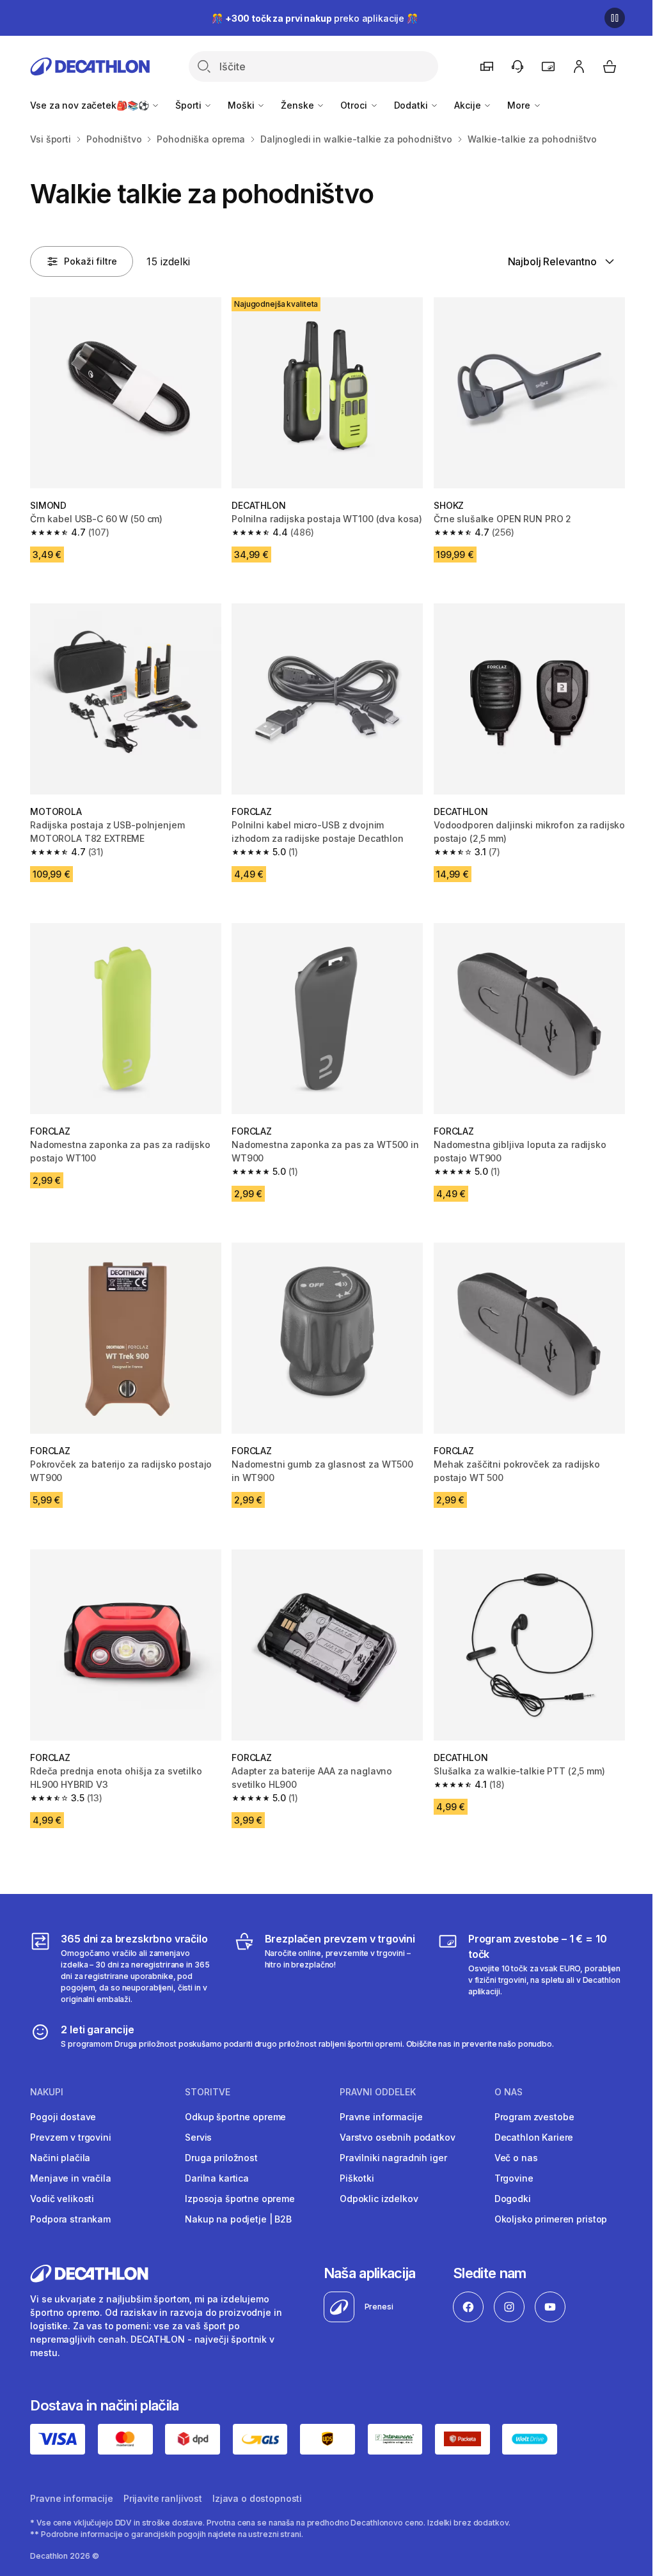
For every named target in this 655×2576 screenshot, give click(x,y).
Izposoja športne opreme (240, 2199)
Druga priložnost (221, 2158)
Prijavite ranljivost (163, 2498)
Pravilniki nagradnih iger (393, 2158)
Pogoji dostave (63, 2117)
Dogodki (513, 2199)
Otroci (355, 105)
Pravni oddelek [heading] (378, 2092)
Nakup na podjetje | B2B (238, 2219)
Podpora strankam (70, 2219)
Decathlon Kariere (534, 2137)
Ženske (298, 105)
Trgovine (514, 2178)
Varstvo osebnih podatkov (398, 2137)
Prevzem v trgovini (70, 2137)
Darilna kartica (217, 2178)
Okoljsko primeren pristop (551, 2219)
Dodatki (412, 105)
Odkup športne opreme (235, 2117)
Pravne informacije (381, 2117)
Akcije (469, 105)
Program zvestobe (534, 2117)
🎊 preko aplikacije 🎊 (315, 18)
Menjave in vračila (70, 2178)
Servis (198, 2137)
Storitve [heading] (208, 2092)
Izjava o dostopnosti (257, 2498)
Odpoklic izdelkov (379, 2199)
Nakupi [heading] (47, 2092)
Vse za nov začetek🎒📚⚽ (91, 105)
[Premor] (615, 18)
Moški (242, 105)
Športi (189, 105)
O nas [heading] (509, 2092)
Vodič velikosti (62, 2199)
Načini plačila (60, 2158)
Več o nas (516, 2158)
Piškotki (357, 2178)
